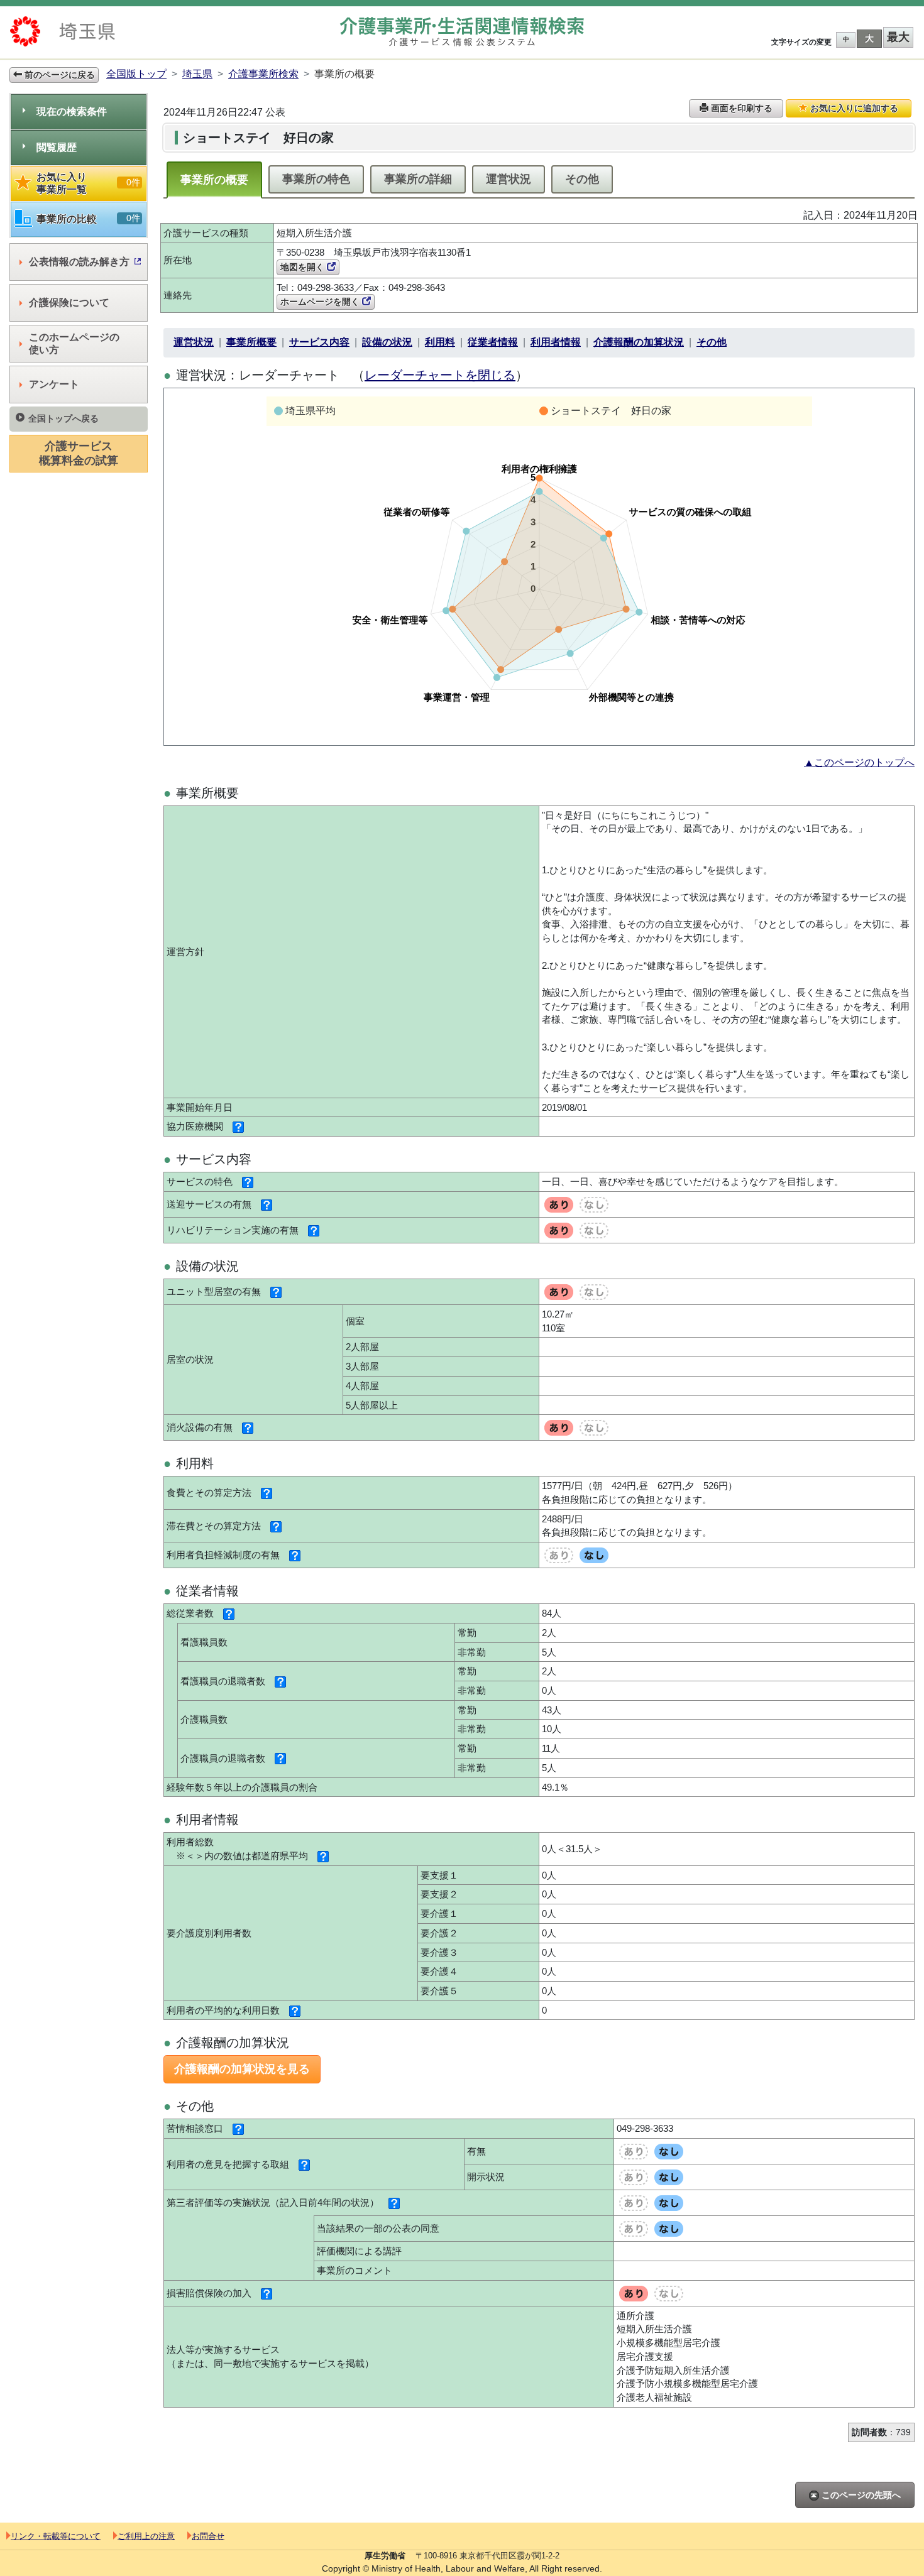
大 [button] (869, 38)
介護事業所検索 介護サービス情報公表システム (462, 32)
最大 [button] (898, 37)
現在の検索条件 (72, 112)
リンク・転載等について (56, 2536)
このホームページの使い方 (74, 343)
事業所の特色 (316, 179)
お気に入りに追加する (853, 108)
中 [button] (846, 39)
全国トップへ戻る (63, 418)
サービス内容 (319, 342)
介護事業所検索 (263, 74)
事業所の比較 (88, 219)
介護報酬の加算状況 (639, 342)
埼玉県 (197, 74)
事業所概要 (251, 342)
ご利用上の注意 (146, 2536)
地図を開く (304, 267)
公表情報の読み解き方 (79, 262)
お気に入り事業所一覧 (88, 183)
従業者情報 (493, 342)
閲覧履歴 (57, 147)
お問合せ (208, 2536)
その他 (582, 179)
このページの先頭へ (860, 2495)
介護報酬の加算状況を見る (242, 2069)
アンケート (54, 384)
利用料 (440, 342)
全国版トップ (136, 74)
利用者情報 (556, 342)
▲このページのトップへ (859, 762)
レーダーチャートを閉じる (440, 375)
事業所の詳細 (418, 179)
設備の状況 (387, 342)
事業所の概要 (214, 180)
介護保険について (69, 303)
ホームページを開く (321, 302)
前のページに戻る (58, 75)
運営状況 (509, 179)
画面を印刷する (740, 108)
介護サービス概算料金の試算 (79, 453)
